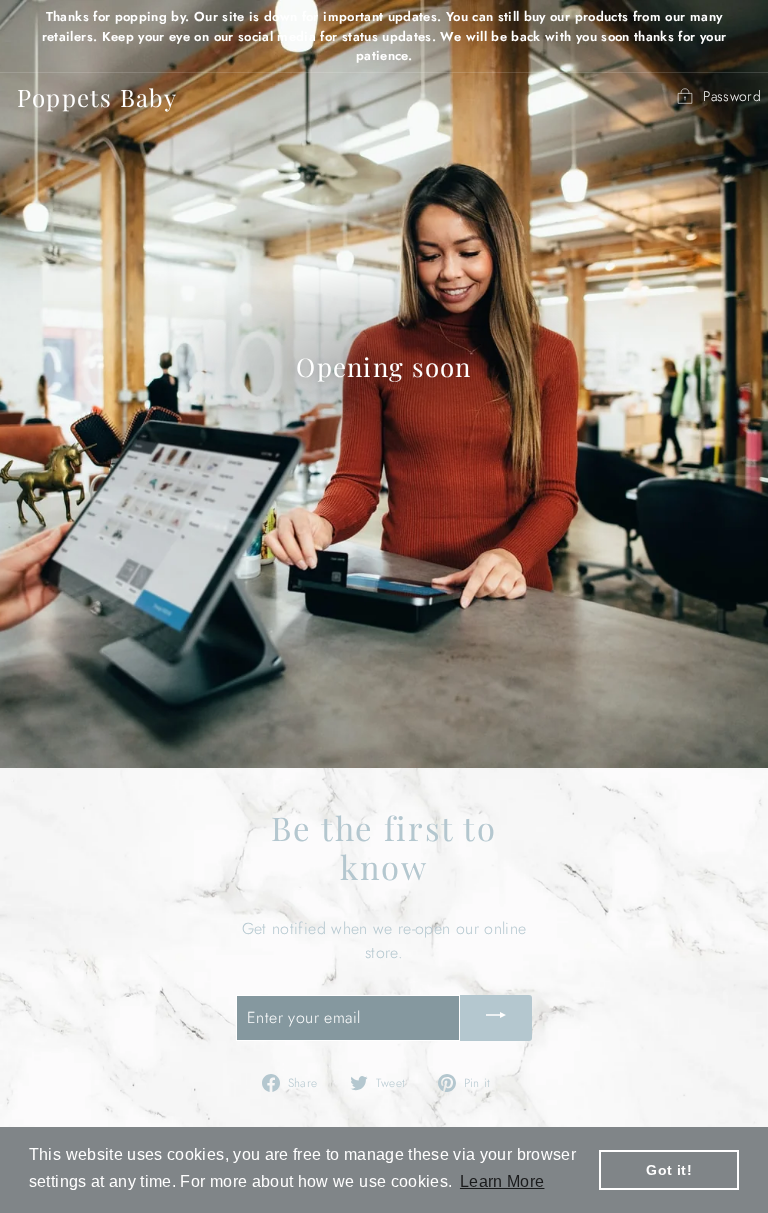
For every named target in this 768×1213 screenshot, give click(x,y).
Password (732, 96)
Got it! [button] (668, 1170)
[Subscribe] (496, 1018)
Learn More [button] (502, 1181)
